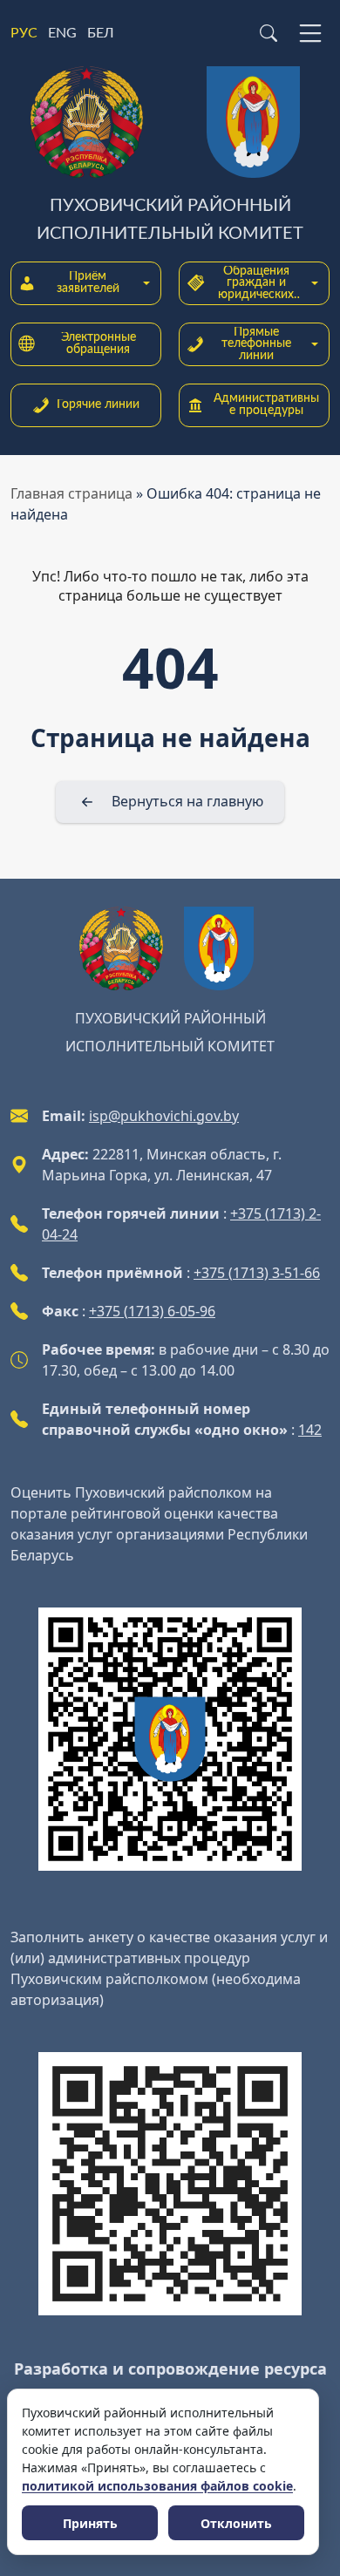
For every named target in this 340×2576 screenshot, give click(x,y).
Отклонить (236, 2523)
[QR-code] (170, 1739)
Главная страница (71, 493)
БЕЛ (101, 33)
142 (310, 1430)
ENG (62, 33)
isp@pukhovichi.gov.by (164, 1116)
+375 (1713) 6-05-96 (152, 1311)
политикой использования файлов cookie (157, 2486)
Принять (90, 2523)
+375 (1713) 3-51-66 (257, 1273)
